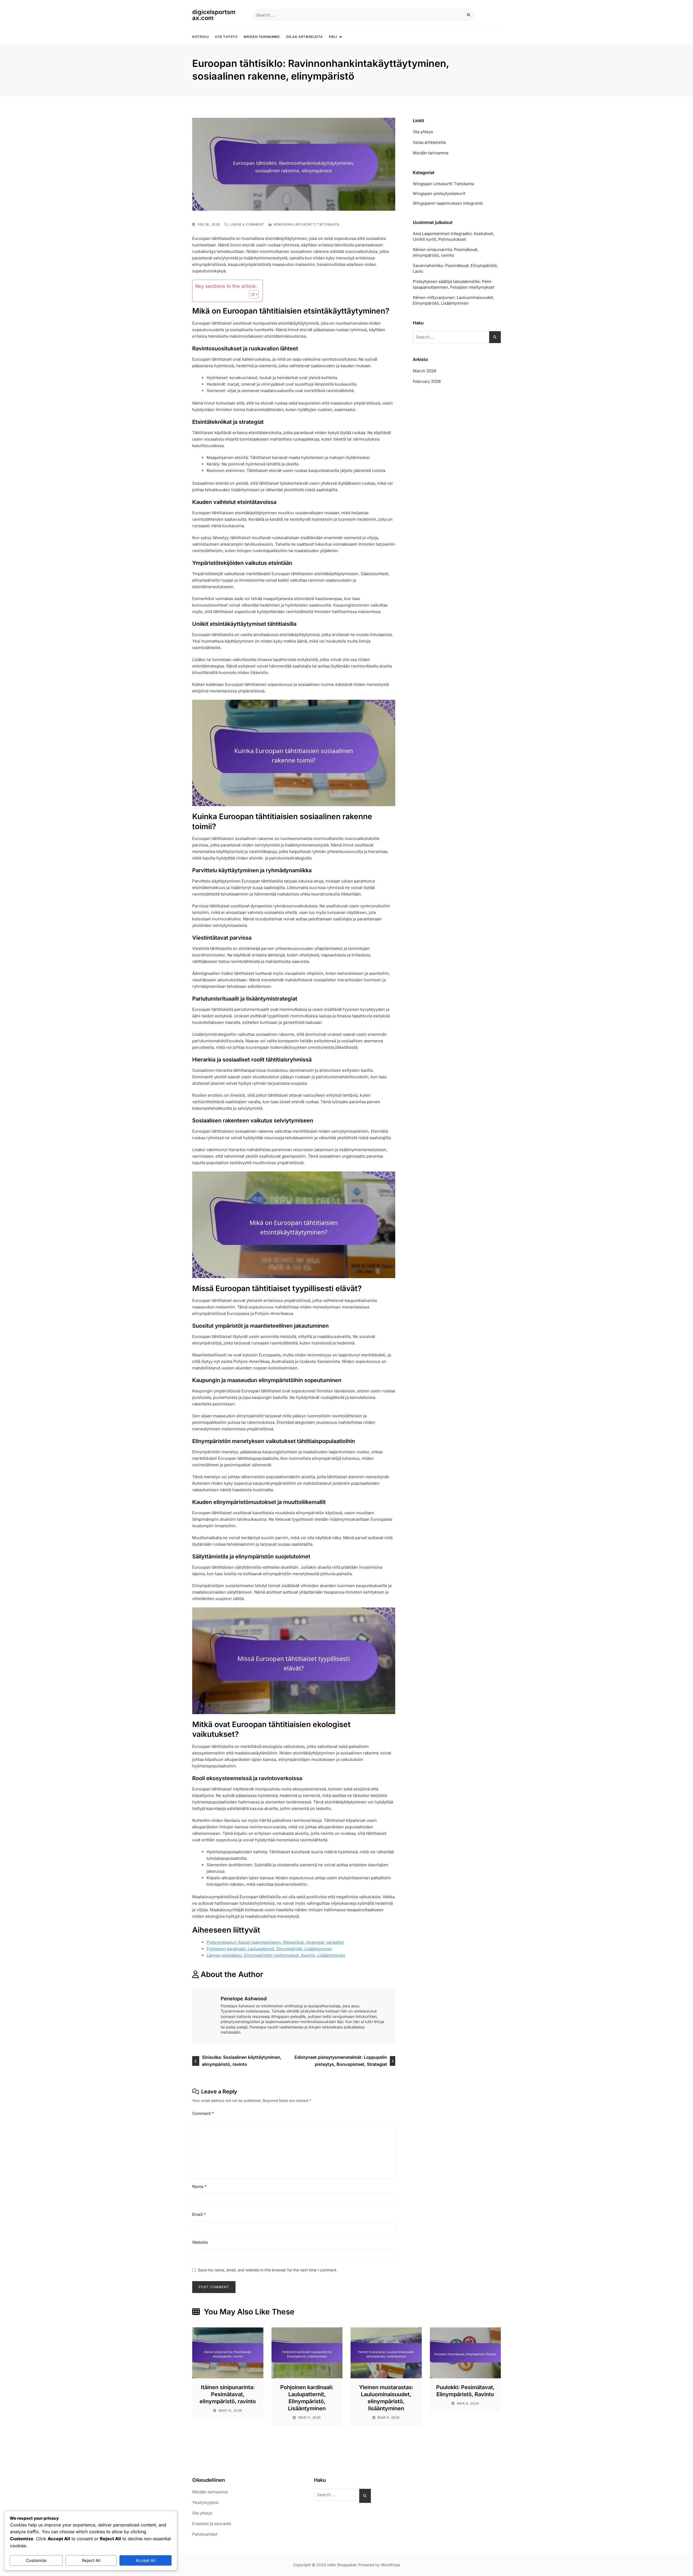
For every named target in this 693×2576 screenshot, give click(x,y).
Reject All (91, 2560)
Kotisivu (200, 37)
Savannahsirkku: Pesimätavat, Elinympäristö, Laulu (455, 268)
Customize (36, 2560)
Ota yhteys (226, 37)
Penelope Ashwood (244, 1999)
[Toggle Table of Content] (251, 294)
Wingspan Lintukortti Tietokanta (307, 224)
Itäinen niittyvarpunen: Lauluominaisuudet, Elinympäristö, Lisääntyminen (453, 300)
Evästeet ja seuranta (212, 2524)
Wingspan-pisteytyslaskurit (439, 193)
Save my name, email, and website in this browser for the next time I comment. (268, 2270)
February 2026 (427, 381)
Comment (203, 2113)
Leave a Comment (247, 224)
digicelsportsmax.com (214, 15)
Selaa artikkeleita (304, 37)
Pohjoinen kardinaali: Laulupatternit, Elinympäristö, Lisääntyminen (269, 1949)
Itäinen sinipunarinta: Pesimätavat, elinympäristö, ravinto (446, 252)
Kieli (333, 37)
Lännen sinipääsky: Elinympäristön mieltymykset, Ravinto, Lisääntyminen (276, 1955)
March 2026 (424, 371)
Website (200, 2242)
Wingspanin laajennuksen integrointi (448, 203)
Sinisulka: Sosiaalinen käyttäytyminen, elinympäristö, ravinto (242, 2061)
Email (199, 2214)
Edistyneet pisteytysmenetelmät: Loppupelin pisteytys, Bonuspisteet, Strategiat (341, 2061)
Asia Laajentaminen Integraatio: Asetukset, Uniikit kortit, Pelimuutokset (453, 236)
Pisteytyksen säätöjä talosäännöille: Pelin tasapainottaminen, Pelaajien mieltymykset (454, 284)
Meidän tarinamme (262, 37)
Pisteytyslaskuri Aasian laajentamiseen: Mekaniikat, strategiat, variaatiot (275, 1942)
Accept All (146, 2560)
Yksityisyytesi (205, 2502)
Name (200, 2186)
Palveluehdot (205, 2534)
